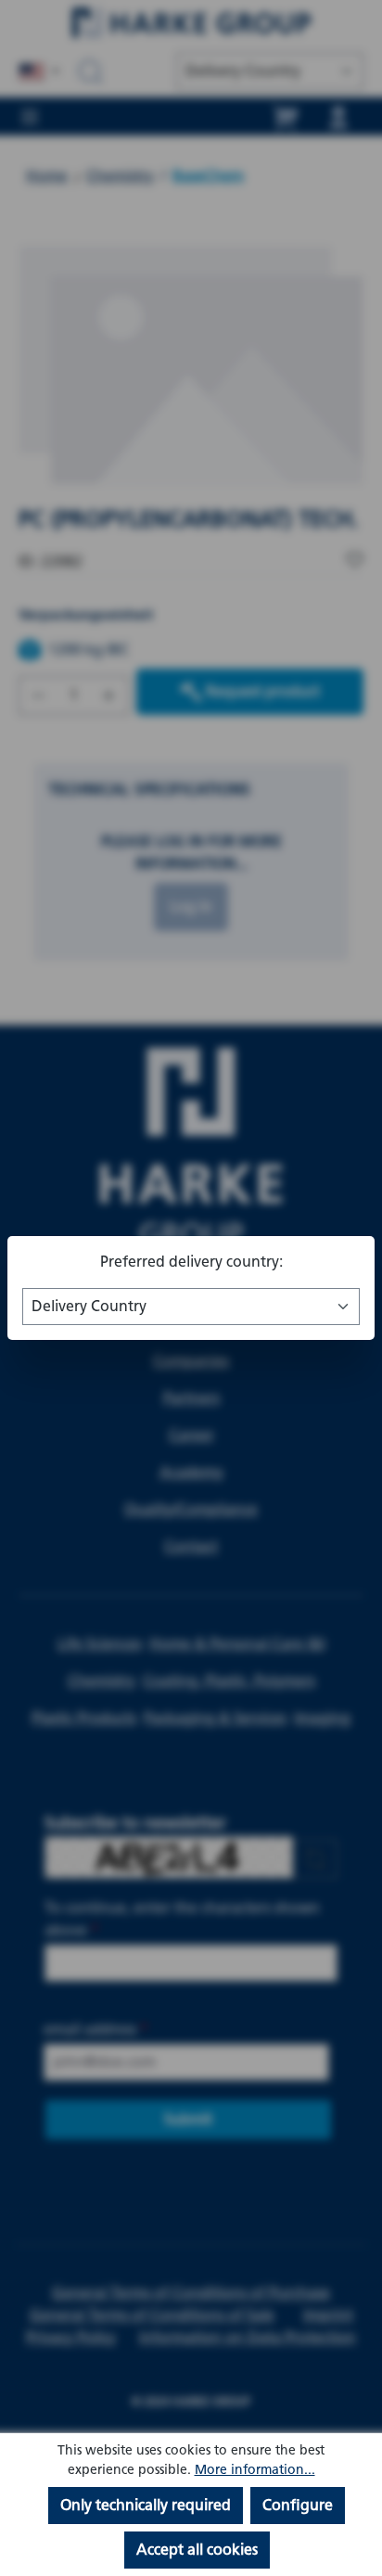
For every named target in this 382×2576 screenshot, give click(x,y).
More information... (255, 2470)
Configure (298, 2505)
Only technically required (146, 2505)
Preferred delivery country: (191, 1262)
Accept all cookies (197, 2550)
